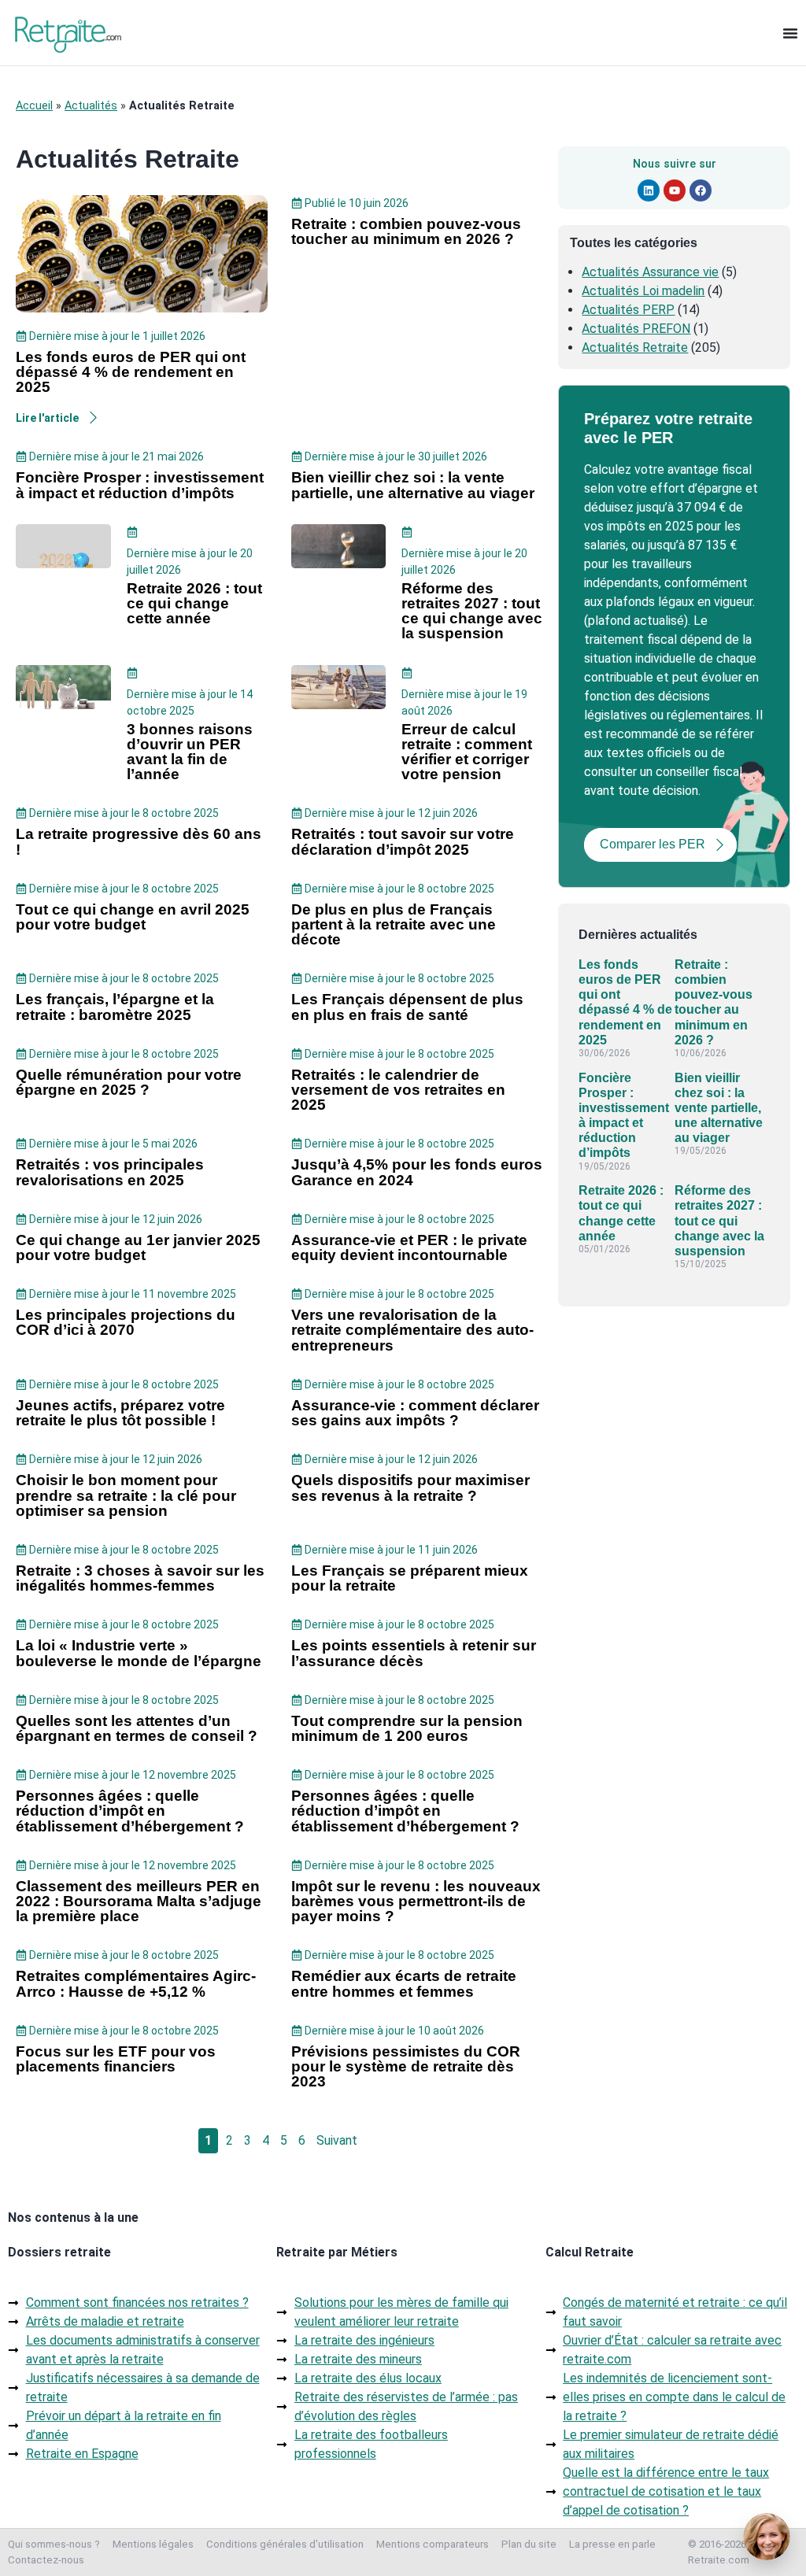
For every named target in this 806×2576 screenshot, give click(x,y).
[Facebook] (701, 190)
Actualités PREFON (636, 329)
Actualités (91, 106)
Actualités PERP (628, 310)
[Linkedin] (649, 190)
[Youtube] (675, 190)
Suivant (337, 2140)
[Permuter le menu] (790, 33)
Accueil (34, 106)
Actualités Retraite (635, 347)
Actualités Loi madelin (643, 291)
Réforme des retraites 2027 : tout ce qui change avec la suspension (719, 1221)
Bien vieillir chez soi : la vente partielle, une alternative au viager (719, 1108)
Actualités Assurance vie (650, 272)
